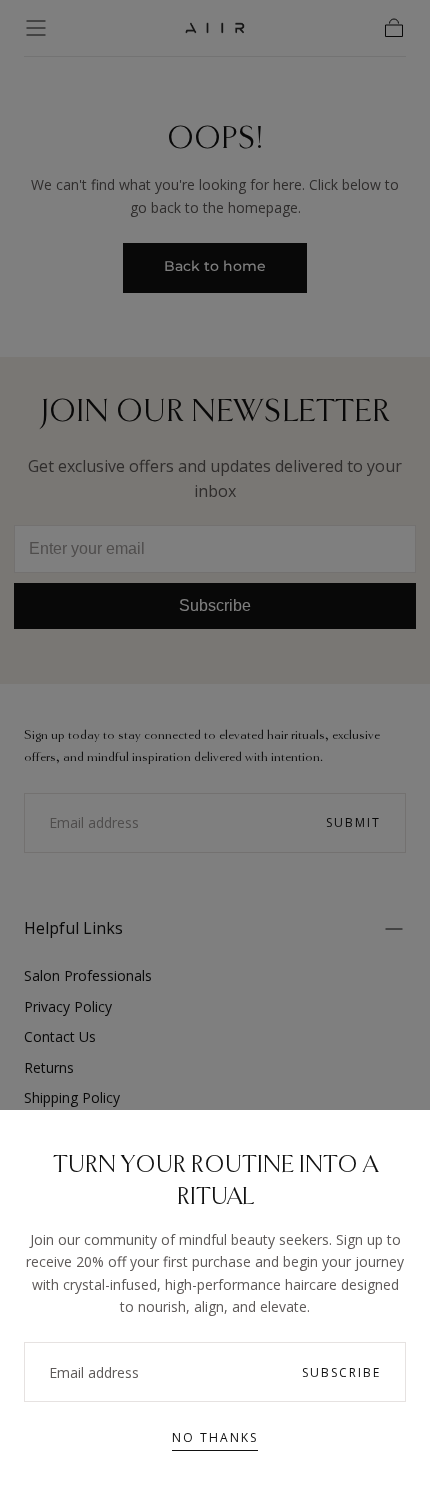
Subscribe (341, 1372)
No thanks (215, 1437)
